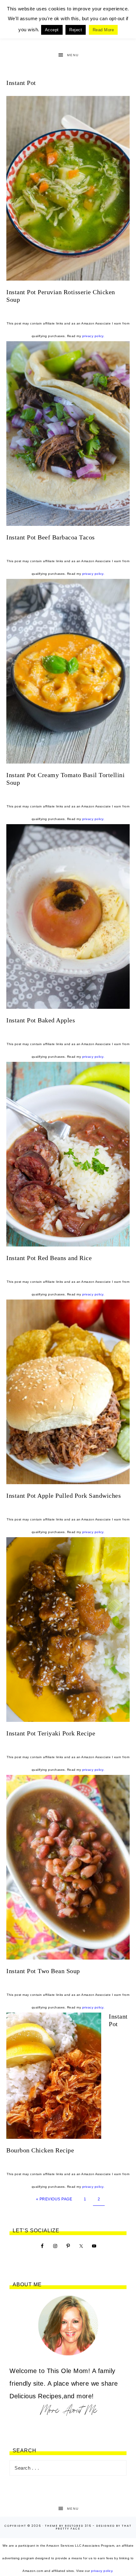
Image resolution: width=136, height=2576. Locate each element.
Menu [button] (73, 55)
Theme (51, 2526)
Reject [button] (76, 30)
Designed (105, 2526)
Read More (103, 30)
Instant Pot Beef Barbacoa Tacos (51, 537)
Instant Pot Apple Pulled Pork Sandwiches (64, 1496)
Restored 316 (78, 2526)
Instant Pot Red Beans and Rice (49, 1258)
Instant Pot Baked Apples (41, 1020)
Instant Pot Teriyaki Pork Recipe (51, 1733)
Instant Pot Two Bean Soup (43, 1971)
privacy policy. (93, 336)
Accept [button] (52, 30)
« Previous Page (54, 2199)
